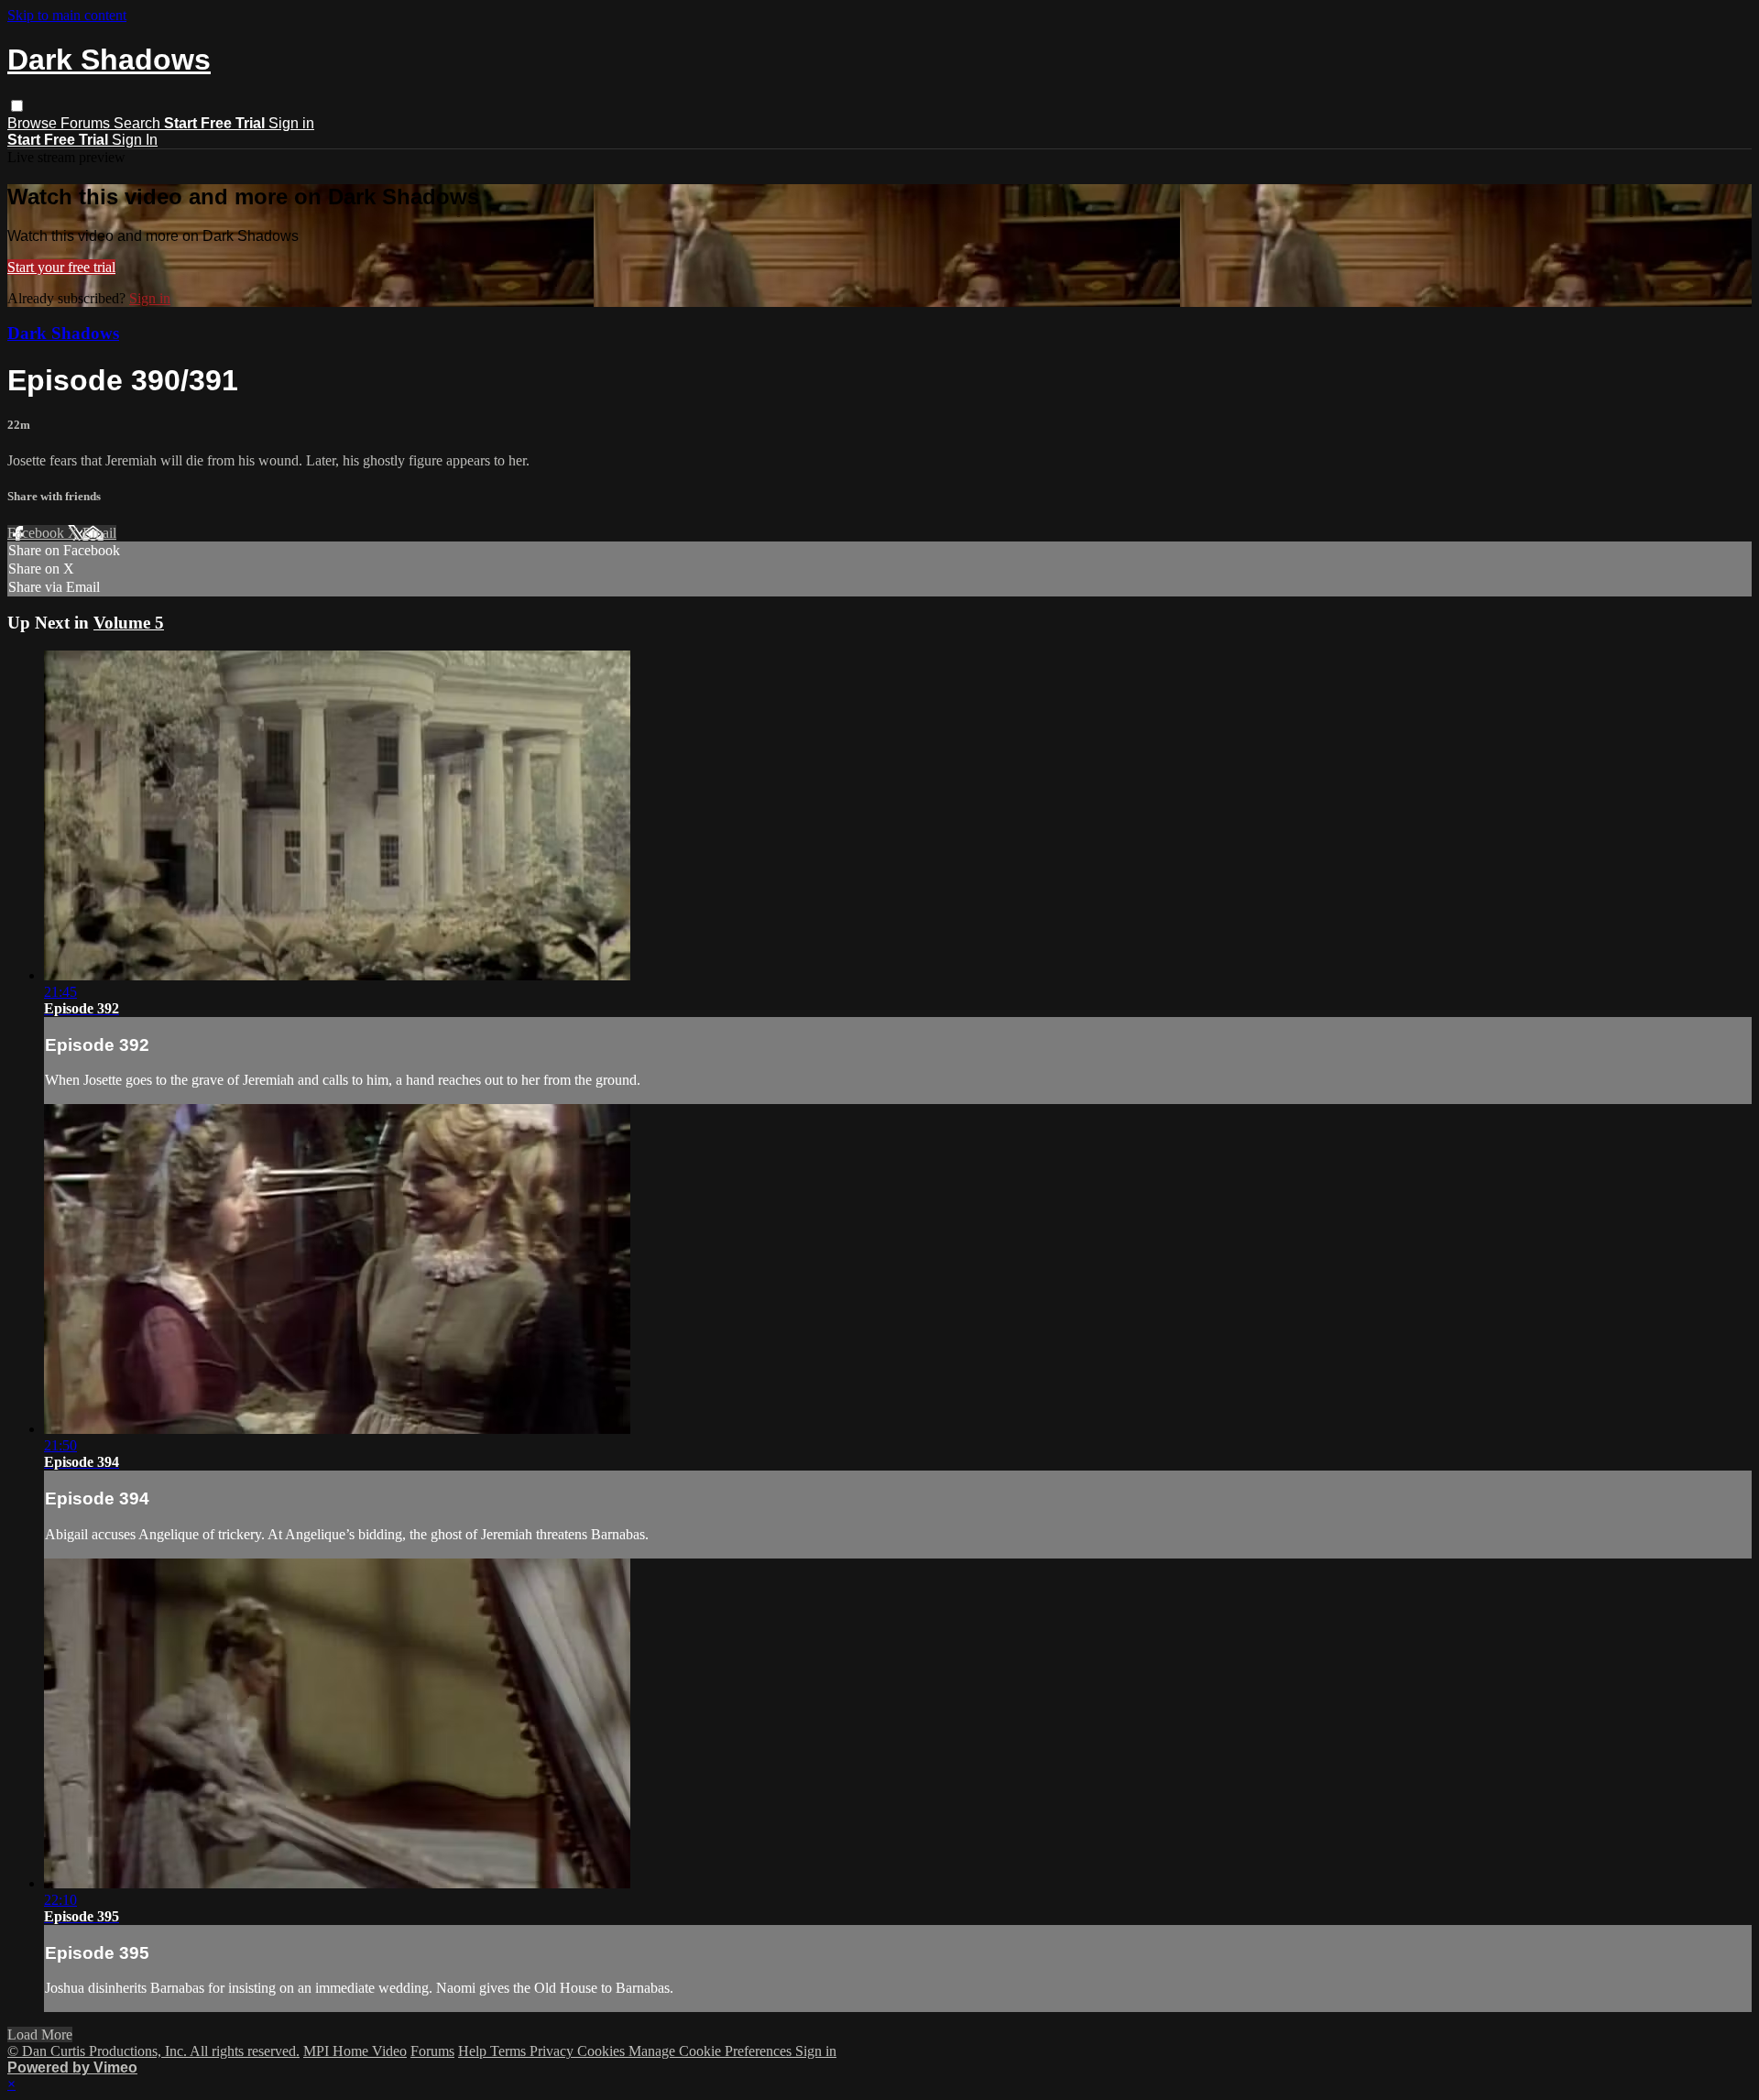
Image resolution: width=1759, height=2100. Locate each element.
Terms (510, 2051)
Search (139, 123)
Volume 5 (129, 623)
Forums (87, 123)
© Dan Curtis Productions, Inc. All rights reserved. (153, 2051)
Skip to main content (67, 15)
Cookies (603, 2051)
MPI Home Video (355, 2051)
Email (99, 533)
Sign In (135, 140)
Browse (34, 123)
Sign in (291, 123)
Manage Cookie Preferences (712, 2051)
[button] (17, 106)
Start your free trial (61, 267)
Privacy (553, 2051)
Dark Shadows (63, 333)
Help (474, 2051)
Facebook (38, 533)
